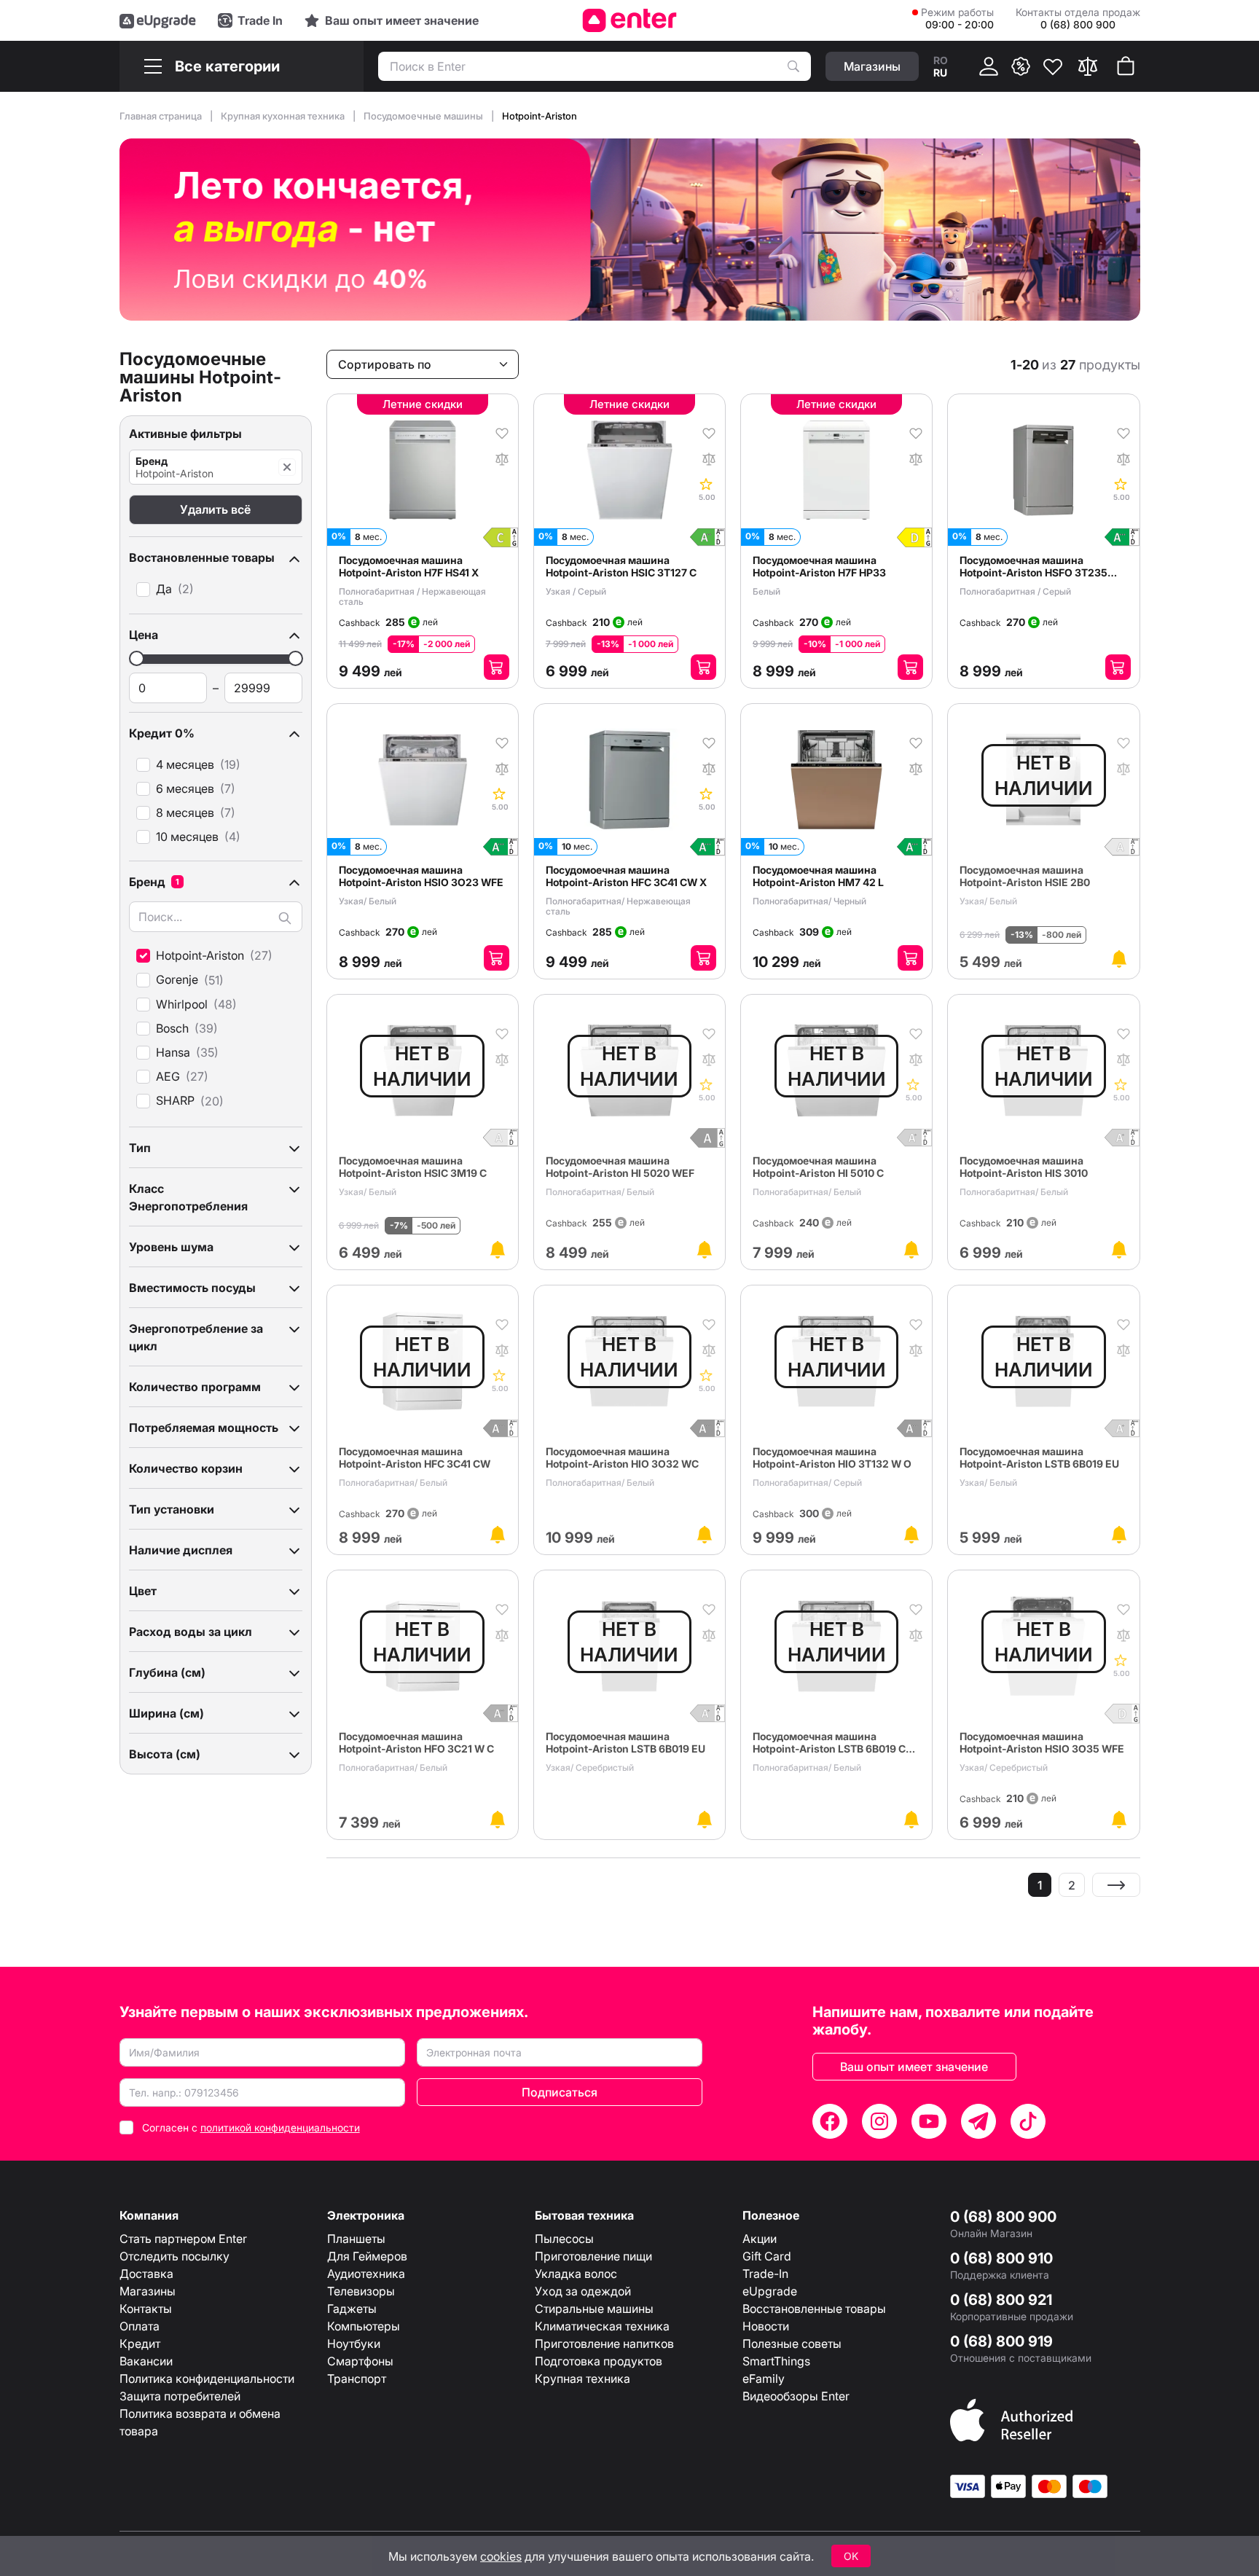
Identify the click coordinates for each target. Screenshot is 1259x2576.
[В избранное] (502, 432)
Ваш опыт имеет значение (914, 2067)
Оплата (140, 2326)
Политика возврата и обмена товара (200, 2422)
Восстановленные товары (814, 2309)
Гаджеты (352, 2309)
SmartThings (776, 2361)
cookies (501, 2556)
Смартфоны (360, 2361)
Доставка (146, 2274)
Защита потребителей (180, 2396)
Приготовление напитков (604, 2344)
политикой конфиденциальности (280, 2127)
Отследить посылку (174, 2256)
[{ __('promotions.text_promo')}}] (1021, 66)
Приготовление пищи (593, 2256)
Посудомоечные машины (424, 116)
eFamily (764, 2379)
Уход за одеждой (583, 2291)
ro (941, 60)
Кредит (140, 2344)
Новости (766, 2326)
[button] (216, 557)
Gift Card (767, 2256)
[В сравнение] (502, 458)
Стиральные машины (594, 2309)
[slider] (137, 658)
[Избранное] (1053, 66)
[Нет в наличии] (1119, 959)
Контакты (146, 2309)
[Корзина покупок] (1126, 66)
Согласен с (251, 2127)
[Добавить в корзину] (497, 667)
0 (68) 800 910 (1001, 2258)
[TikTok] (1028, 2121)
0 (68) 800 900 (1003, 2217)
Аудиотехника (366, 2274)
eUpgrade (770, 2291)
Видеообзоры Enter (796, 2396)
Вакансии (146, 2361)
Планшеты (356, 2239)
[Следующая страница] (1116, 1885)
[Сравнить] (1088, 66)
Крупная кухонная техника (284, 116)
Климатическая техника (602, 2326)
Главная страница (162, 116)
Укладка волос (576, 2274)
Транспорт (357, 2379)
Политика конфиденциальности (207, 2379)
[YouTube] (929, 2121)
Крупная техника (583, 2379)
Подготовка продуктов (599, 2361)
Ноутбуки (354, 2344)
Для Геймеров (367, 2256)
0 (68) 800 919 (1001, 2341)
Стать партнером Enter (183, 2239)
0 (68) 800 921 (1001, 2300)
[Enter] (630, 20)
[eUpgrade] (158, 20)
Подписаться (560, 2092)
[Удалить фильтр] (287, 467)
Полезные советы (792, 2344)
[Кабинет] (989, 66)
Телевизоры (361, 2291)
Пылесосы (564, 2239)
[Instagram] (879, 2121)
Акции (760, 2239)
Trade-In (765, 2274)
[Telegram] (978, 2121)
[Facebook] (830, 2121)
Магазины (148, 2291)
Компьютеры (364, 2326)
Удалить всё (215, 509)
